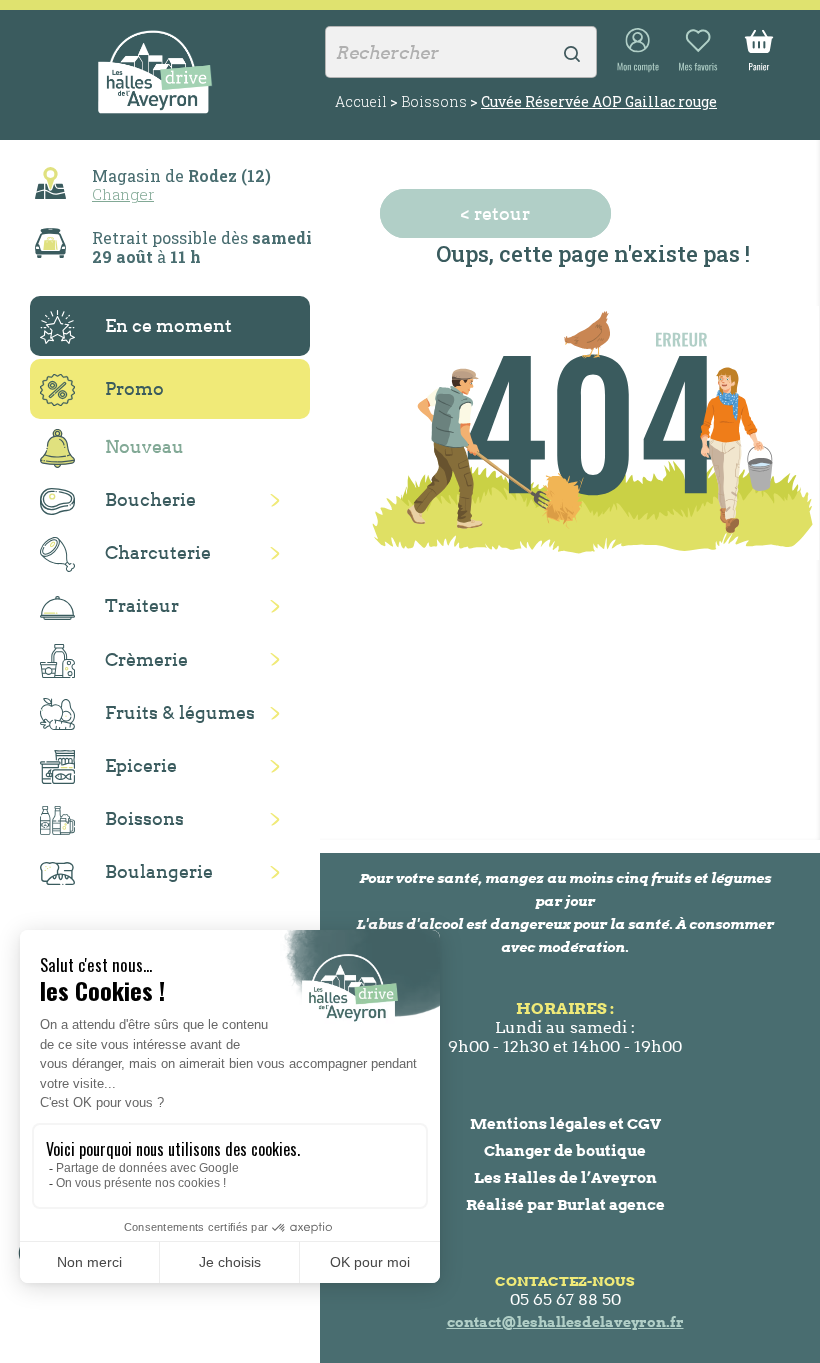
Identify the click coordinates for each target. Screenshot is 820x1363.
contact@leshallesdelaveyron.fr (565, 1322)
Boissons (144, 818)
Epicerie (141, 765)
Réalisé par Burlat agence (565, 1204)
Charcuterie (158, 552)
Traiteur (142, 605)
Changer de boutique (565, 1150)
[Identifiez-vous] (638, 51)
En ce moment (168, 325)
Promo (134, 388)
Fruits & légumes (180, 712)
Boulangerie (159, 871)
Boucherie (150, 499)
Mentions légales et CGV (565, 1123)
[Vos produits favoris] (698, 51)
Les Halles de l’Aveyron (565, 1177)
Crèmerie (146, 659)
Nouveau (144, 446)
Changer (123, 194)
